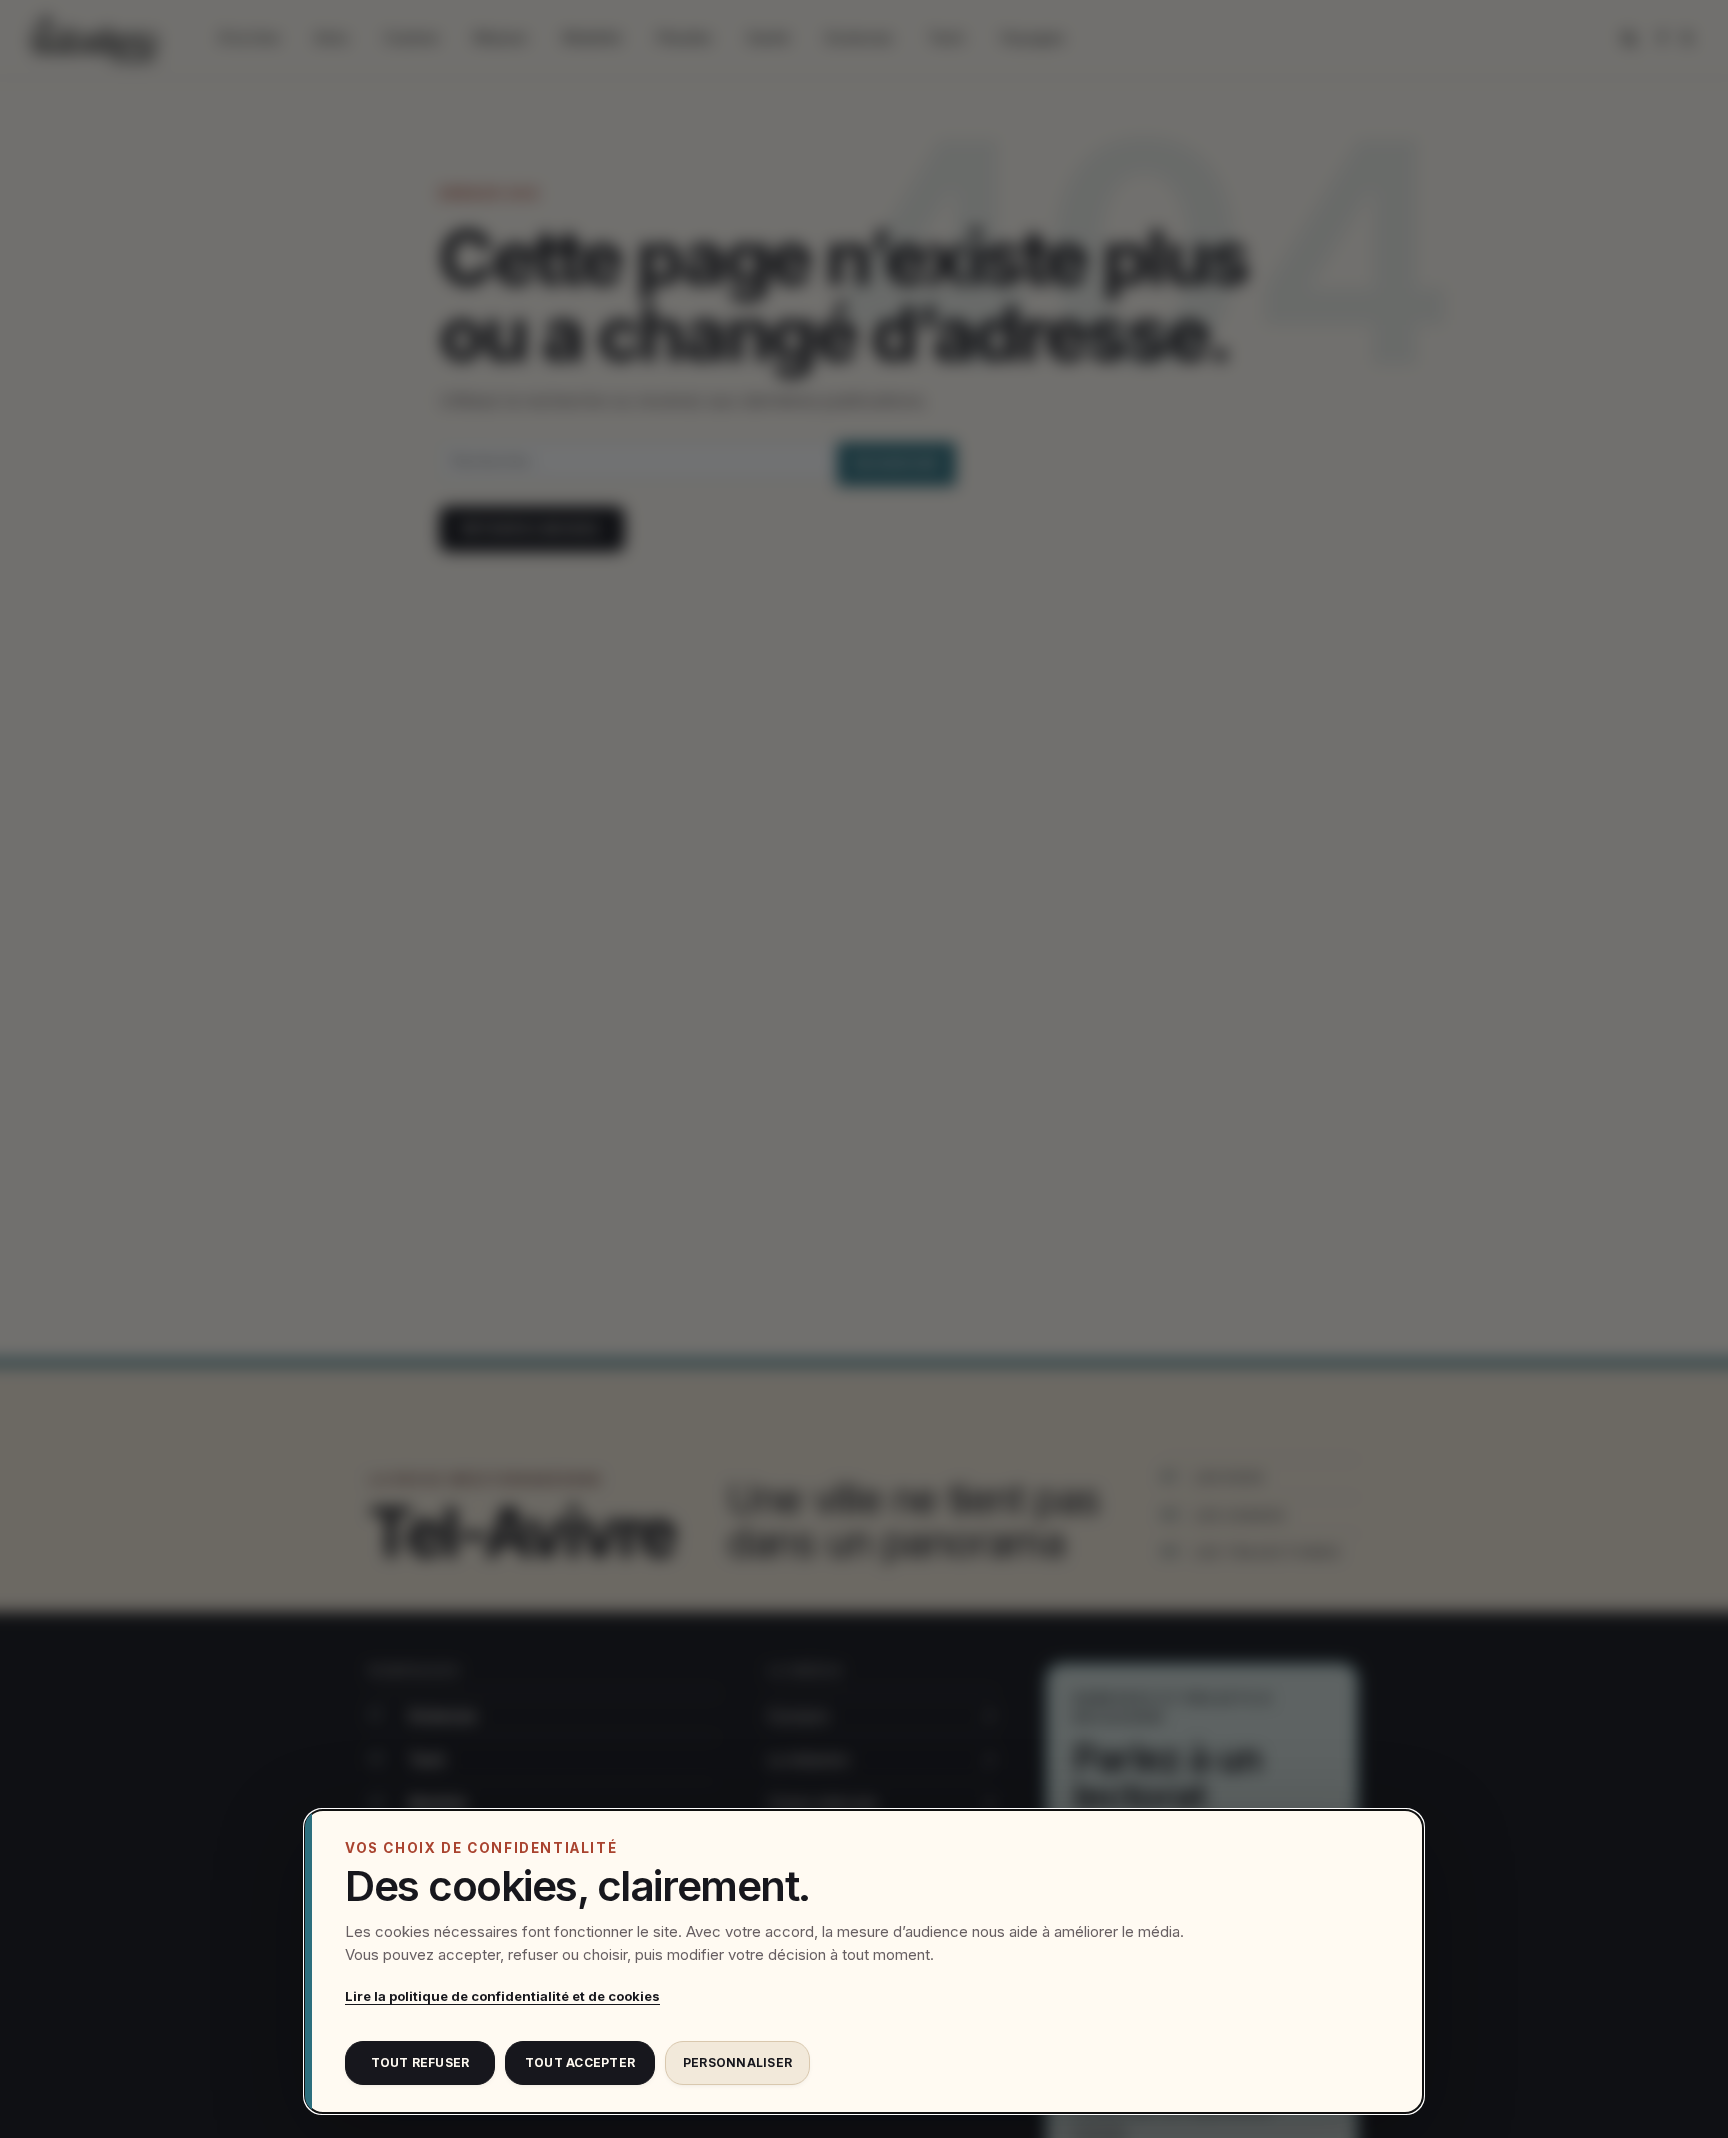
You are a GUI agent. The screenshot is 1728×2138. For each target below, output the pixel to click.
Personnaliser (737, 2062)
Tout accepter (580, 2062)
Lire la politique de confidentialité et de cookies (502, 1996)
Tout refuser (420, 2062)
